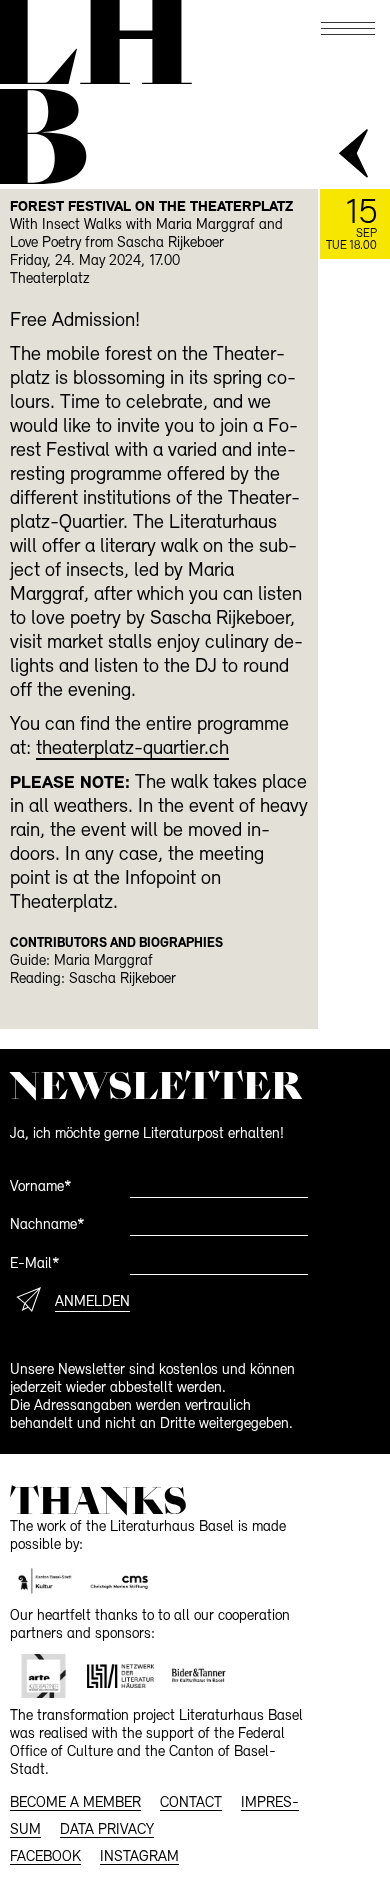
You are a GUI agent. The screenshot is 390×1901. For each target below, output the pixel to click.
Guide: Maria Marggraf (81, 961)
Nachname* (47, 1225)
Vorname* (41, 1187)
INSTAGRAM (139, 1857)
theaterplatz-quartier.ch (132, 749)
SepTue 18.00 (351, 224)
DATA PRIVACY (107, 1830)
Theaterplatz (50, 279)
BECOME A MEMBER (75, 1803)
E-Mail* (35, 1264)
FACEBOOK (45, 1857)
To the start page (93, 43)
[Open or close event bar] (355, 155)
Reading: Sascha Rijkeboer (93, 979)
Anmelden (92, 1302)
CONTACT (191, 1803)
